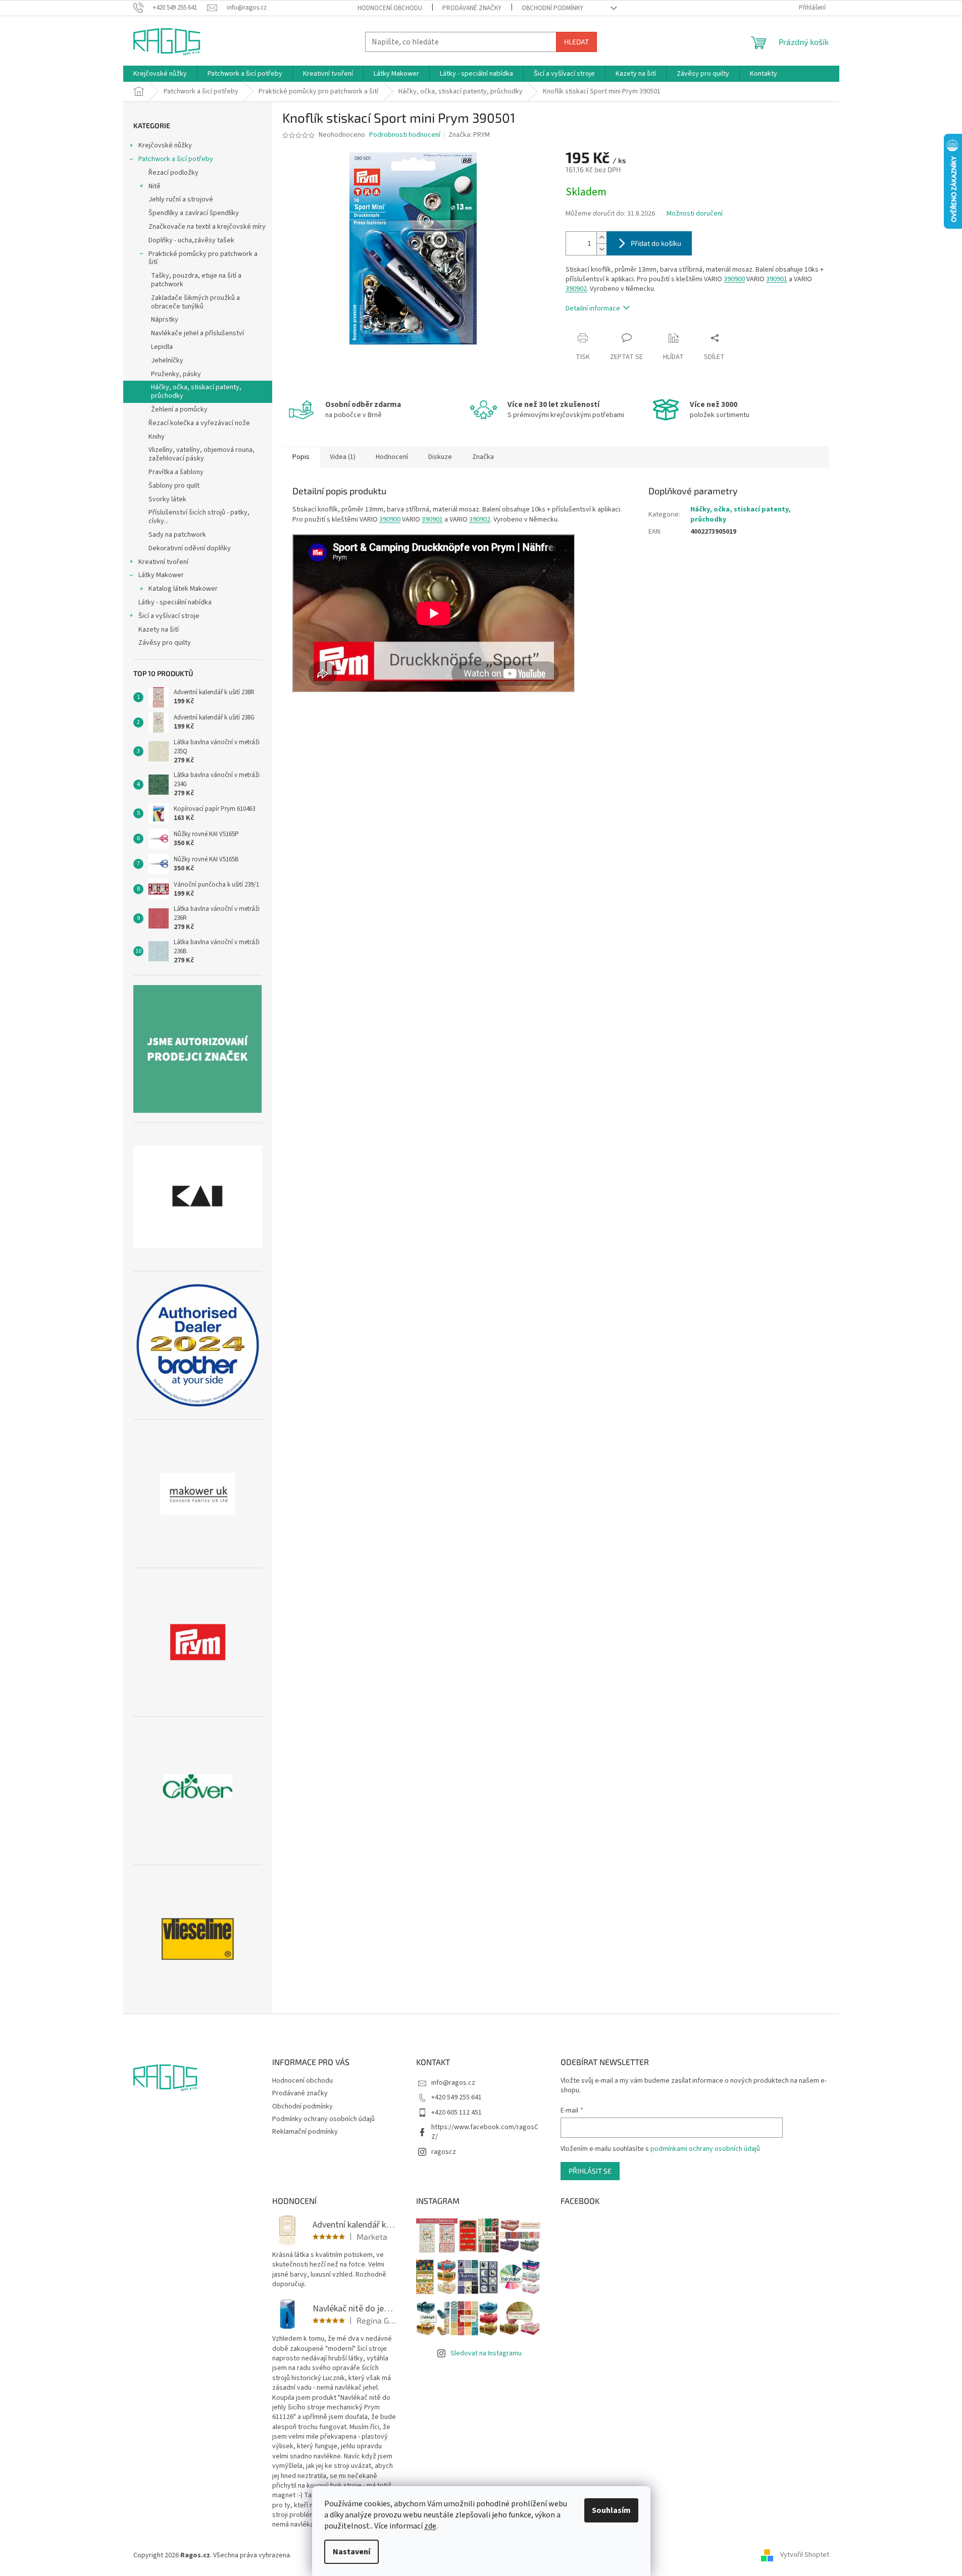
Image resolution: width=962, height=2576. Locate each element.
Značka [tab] (483, 457)
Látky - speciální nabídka (175, 602)
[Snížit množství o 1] (601, 249)
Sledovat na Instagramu (486, 2353)
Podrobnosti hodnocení (405, 135)
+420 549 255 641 (457, 2097)
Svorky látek (167, 499)
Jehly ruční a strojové (181, 199)
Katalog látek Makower (183, 589)
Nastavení (351, 2552)
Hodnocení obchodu (390, 8)
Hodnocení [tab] (392, 457)
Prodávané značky (472, 8)
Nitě (155, 186)
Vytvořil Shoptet (805, 2555)
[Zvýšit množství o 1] (601, 238)
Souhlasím (611, 2510)
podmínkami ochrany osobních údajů (705, 2149)
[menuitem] (160, 74)
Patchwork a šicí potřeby (176, 159)
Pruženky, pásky (176, 374)
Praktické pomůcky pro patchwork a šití (203, 258)
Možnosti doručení (695, 214)
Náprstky (165, 320)
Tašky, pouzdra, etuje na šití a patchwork (196, 280)
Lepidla (162, 347)
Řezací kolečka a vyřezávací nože (199, 423)
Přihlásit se (590, 2171)
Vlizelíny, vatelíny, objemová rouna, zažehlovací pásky (201, 454)
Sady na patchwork (177, 535)
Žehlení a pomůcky (179, 409)
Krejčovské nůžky (165, 145)
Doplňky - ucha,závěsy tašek (191, 240)
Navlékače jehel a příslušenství (197, 333)
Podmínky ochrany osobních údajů (323, 2119)
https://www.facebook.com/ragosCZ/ (485, 2132)
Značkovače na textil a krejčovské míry (207, 227)
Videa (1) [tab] (343, 457)
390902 (576, 289)
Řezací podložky (173, 173)
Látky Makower (161, 575)
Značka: (469, 135)
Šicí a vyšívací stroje (169, 616)
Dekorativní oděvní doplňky (190, 548)
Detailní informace (593, 308)
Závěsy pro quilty (165, 643)
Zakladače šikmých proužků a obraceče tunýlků (195, 302)
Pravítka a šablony (176, 472)
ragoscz (444, 2152)
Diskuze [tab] (440, 457)
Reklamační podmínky (305, 2132)
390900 (734, 279)
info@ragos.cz (453, 2083)
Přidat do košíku (656, 243)
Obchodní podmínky (552, 8)
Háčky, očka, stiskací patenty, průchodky (196, 392)
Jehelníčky (167, 360)
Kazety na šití (159, 630)
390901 (777, 279)
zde (430, 2526)
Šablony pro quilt (174, 486)
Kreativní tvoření (163, 562)
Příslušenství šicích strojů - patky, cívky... (199, 517)
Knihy (157, 437)
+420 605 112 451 (457, 2113)
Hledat (576, 42)
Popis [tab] (301, 457)
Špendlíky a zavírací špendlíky (194, 213)
